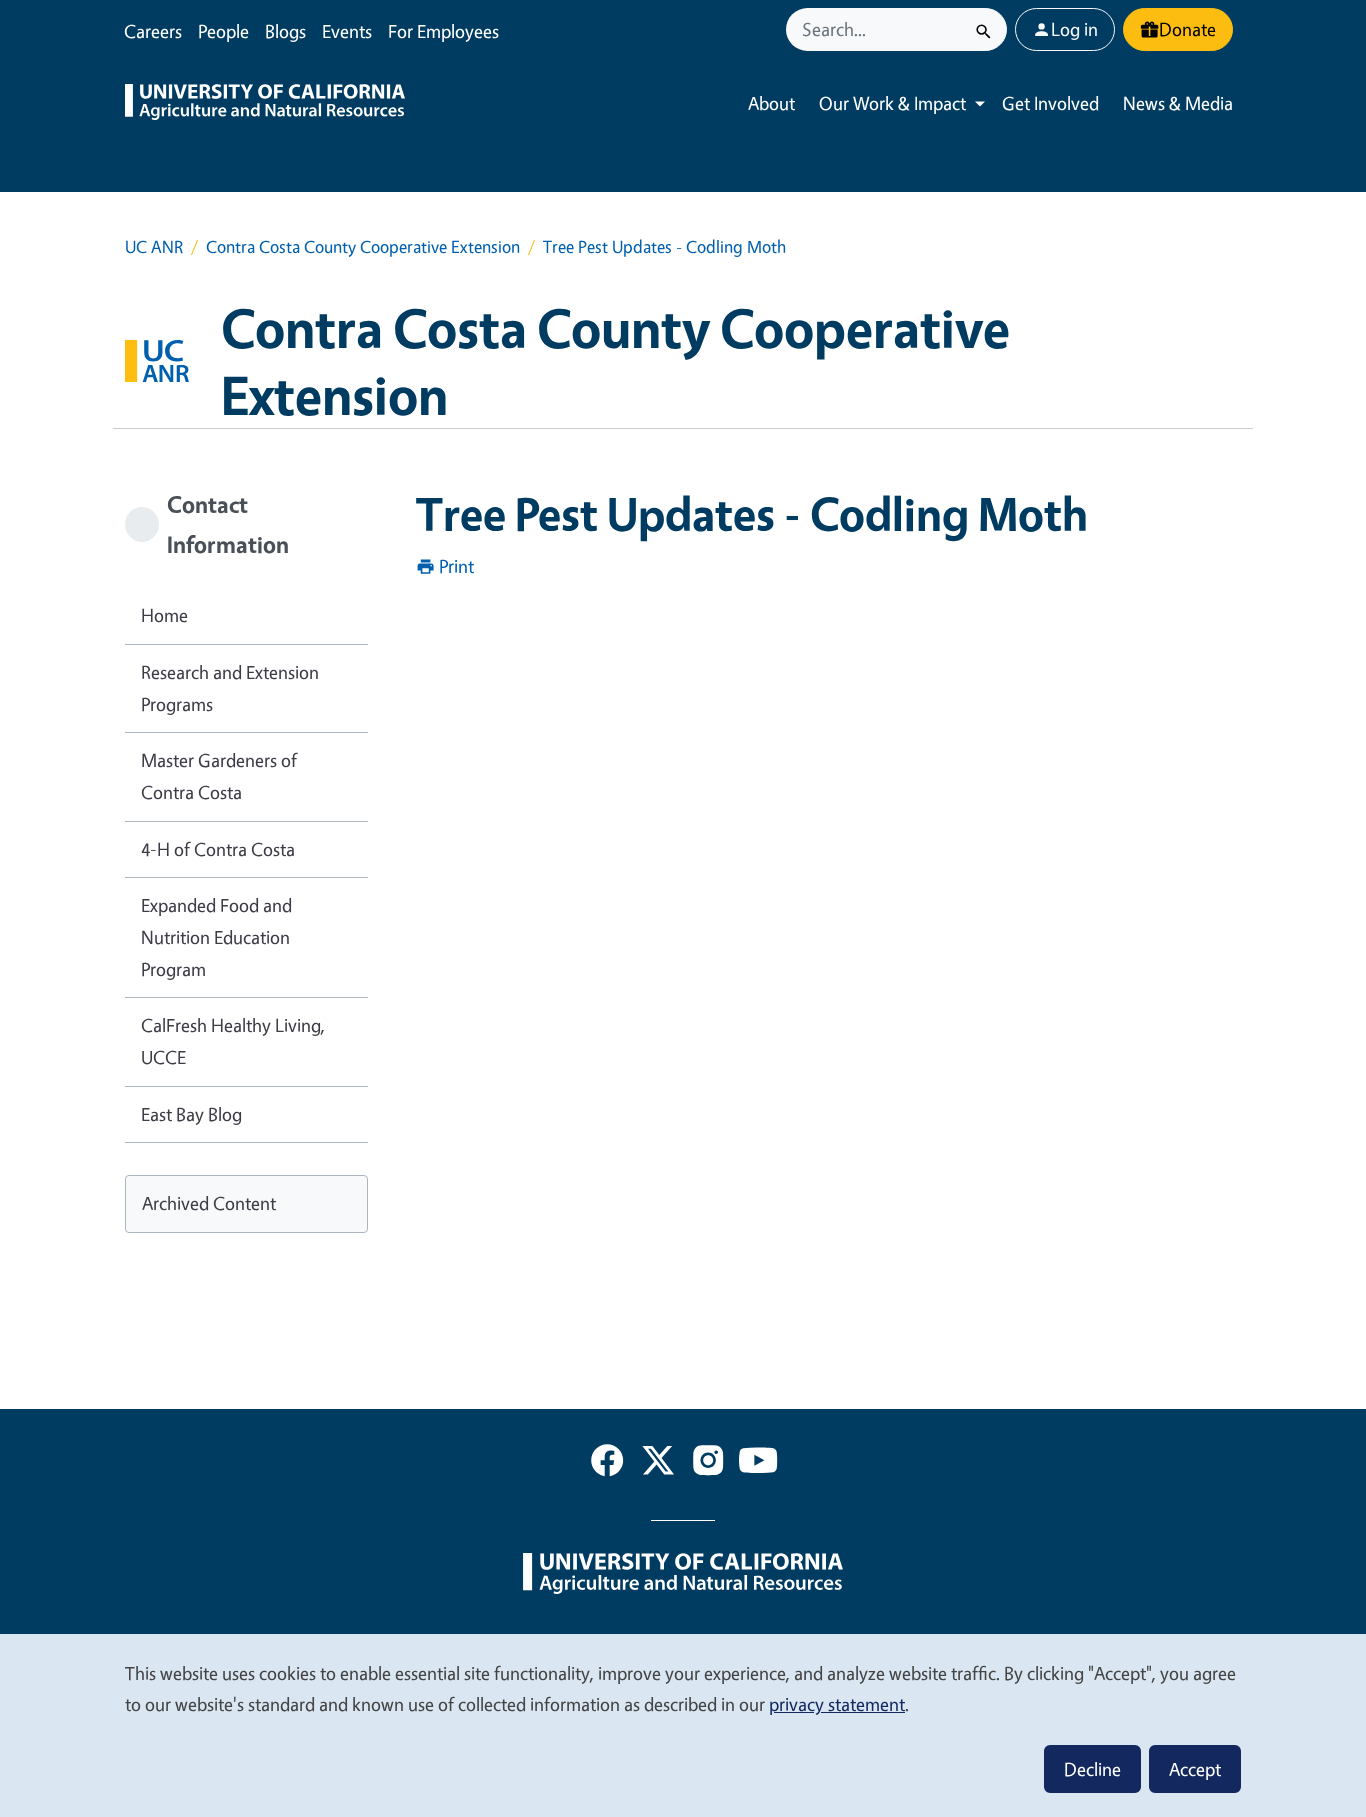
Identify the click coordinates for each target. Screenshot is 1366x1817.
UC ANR (154, 246)
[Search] (983, 29)
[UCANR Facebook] (607, 1464)
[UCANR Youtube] (758, 1464)
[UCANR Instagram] (708, 1464)
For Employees (443, 31)
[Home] (265, 104)
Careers (153, 31)
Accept (1195, 1769)
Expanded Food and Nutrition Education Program (216, 936)
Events (347, 31)
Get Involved (1050, 103)
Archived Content (209, 1203)
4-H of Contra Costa (218, 849)
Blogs (285, 31)
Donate (1187, 29)
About (771, 103)
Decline (1092, 1769)
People (223, 31)
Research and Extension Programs (230, 688)
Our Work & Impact (892, 103)
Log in (1074, 29)
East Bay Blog (191, 1114)
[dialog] (683, 1724)
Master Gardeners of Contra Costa (219, 776)
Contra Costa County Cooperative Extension (363, 246)
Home (164, 615)
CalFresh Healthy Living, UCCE (233, 1041)
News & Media (1178, 103)
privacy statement (837, 1704)
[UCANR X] (658, 1464)
